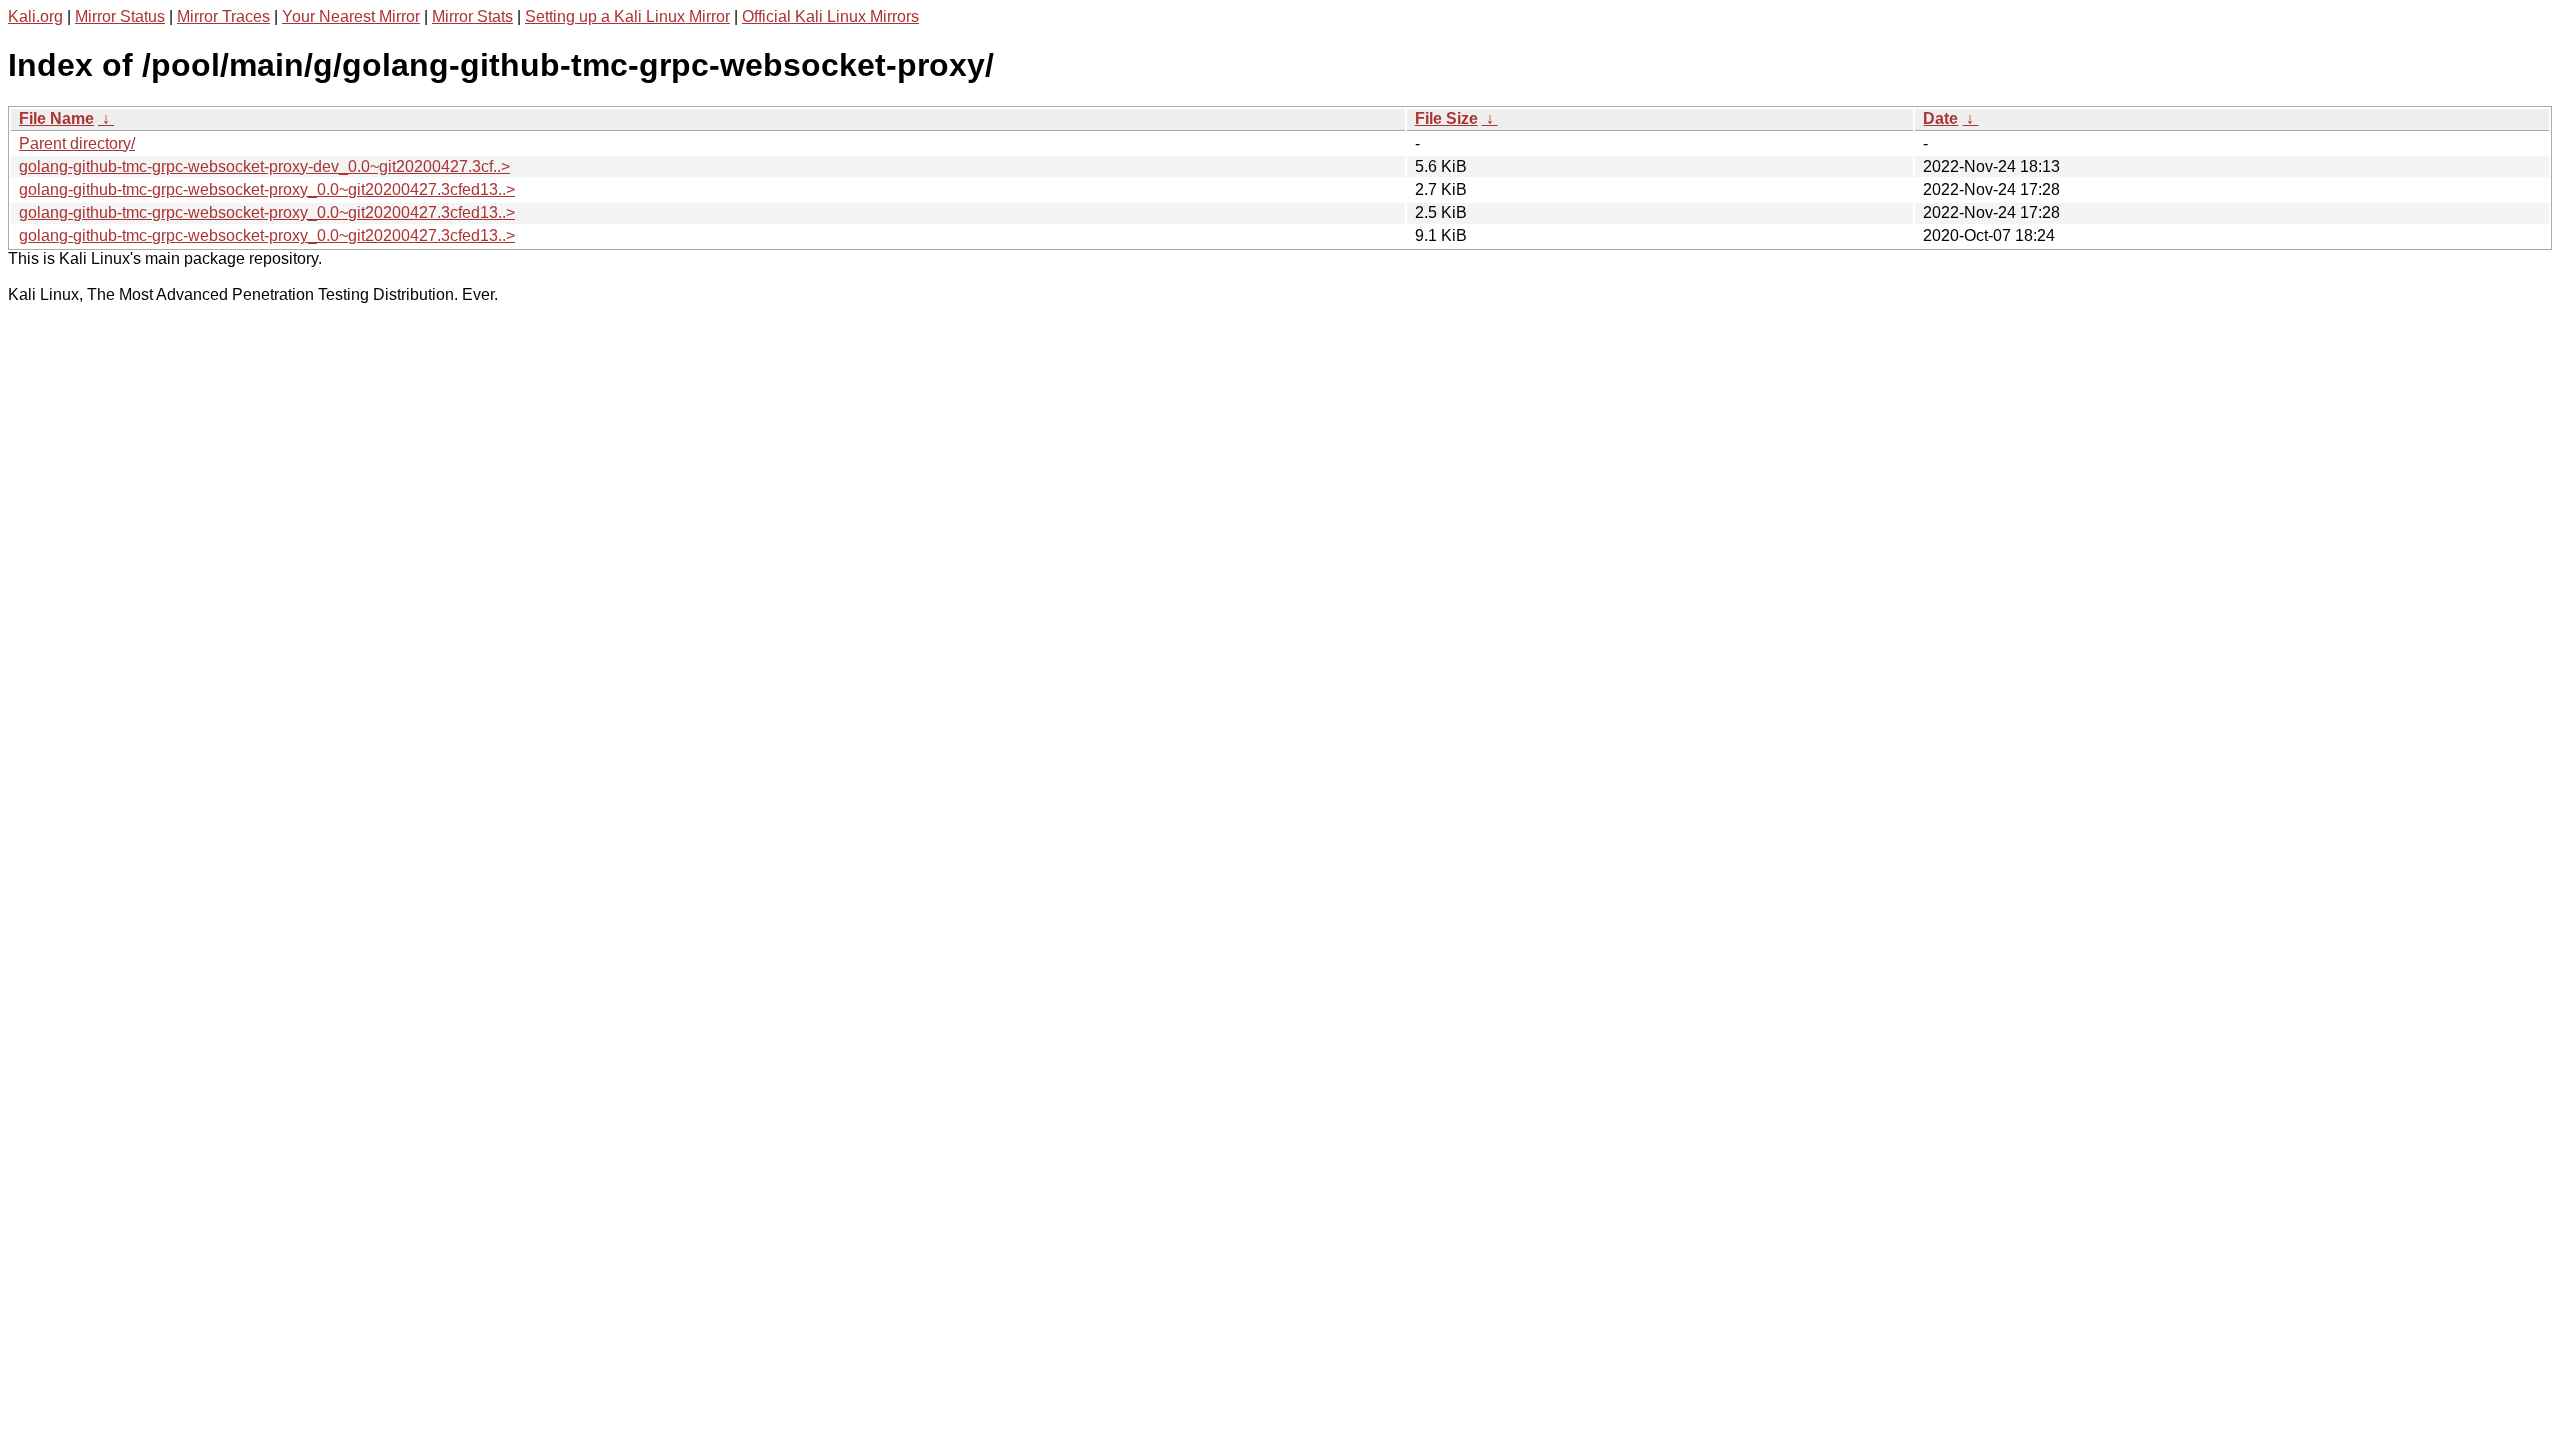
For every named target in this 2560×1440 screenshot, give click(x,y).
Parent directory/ (77, 143)
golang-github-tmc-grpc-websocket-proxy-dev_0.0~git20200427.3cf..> (264, 166)
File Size (1446, 118)
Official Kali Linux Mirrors (830, 16)
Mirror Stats (472, 16)
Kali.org (35, 16)
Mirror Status (120, 16)
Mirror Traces (223, 16)
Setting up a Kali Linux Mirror (627, 16)
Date (1940, 118)
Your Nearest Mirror (351, 16)
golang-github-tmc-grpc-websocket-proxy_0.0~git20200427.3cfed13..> (267, 189)
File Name (56, 118)
